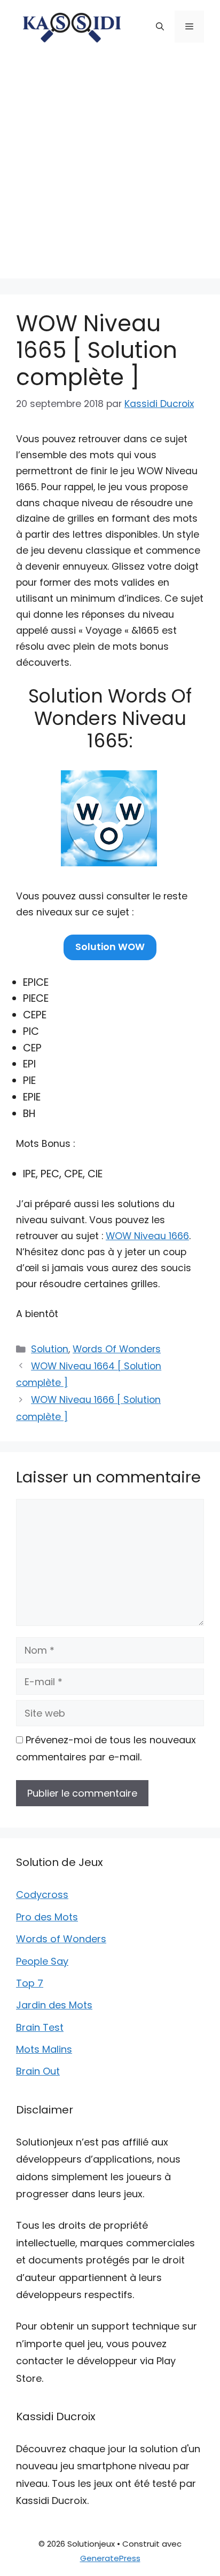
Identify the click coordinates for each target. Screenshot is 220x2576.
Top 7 (30, 1983)
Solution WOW (110, 947)
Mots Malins (44, 2049)
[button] (160, 27)
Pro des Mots (47, 1917)
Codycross (42, 1895)
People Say (42, 1961)
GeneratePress (110, 2558)
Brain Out (38, 2071)
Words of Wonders (61, 1939)
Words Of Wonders (117, 1349)
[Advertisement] (110, 169)
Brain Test (40, 2027)
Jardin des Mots (54, 2005)
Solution (50, 1349)
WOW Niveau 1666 (147, 1236)
